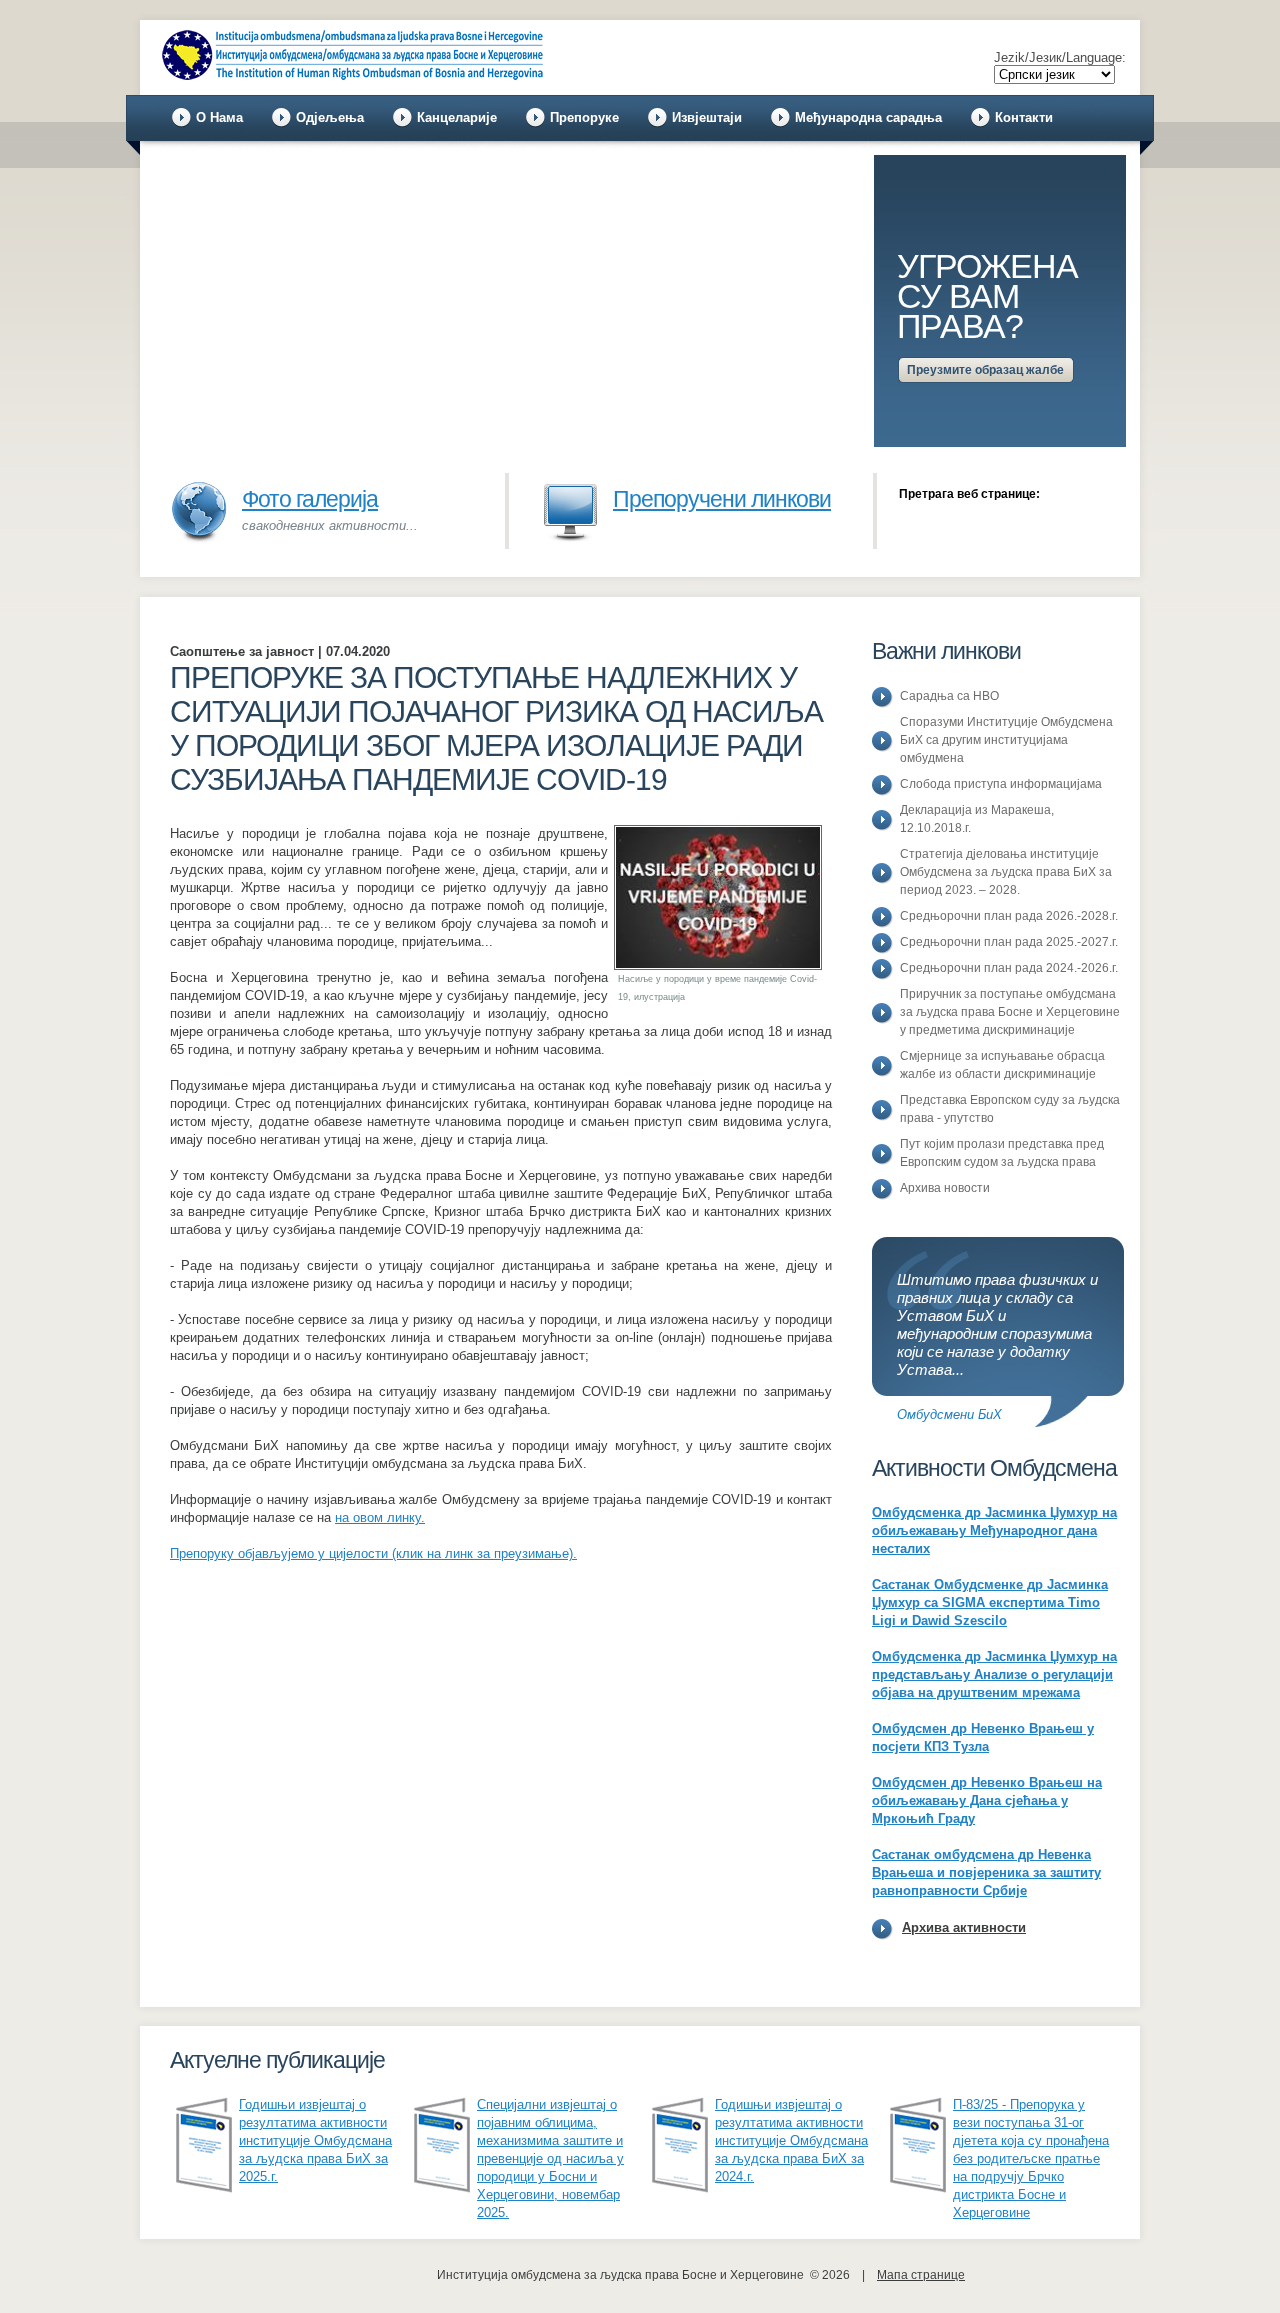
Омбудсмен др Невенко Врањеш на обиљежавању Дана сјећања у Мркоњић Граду (987, 1800)
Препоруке (584, 117)
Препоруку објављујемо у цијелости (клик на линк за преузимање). (373, 1553)
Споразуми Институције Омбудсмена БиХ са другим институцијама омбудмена (1006, 740)
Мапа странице (921, 2275)
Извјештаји (707, 117)
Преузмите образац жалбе (985, 370)
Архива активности (964, 1927)
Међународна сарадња (868, 117)
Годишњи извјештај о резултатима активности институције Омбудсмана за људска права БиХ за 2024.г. (791, 2140)
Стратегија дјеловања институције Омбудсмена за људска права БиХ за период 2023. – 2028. (1006, 872)
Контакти (1024, 117)
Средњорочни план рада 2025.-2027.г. (1009, 942)
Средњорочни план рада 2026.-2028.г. (1009, 916)
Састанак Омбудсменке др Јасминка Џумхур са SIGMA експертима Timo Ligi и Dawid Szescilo (990, 1602)
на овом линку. (380, 1517)
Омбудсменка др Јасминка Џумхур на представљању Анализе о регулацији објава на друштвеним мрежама (994, 1674)
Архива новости (945, 1188)
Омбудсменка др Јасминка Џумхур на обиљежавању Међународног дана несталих (994, 1530)
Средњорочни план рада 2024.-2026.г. (1009, 968)
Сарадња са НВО (949, 696)
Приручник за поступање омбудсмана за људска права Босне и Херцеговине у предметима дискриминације (1010, 1012)
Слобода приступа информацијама (1001, 784)
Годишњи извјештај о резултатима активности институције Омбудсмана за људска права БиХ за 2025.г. (315, 2140)
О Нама (219, 117)
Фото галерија (310, 499)
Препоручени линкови (722, 499)
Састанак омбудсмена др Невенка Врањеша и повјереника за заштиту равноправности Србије (986, 1872)
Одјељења (330, 117)
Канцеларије (457, 117)
